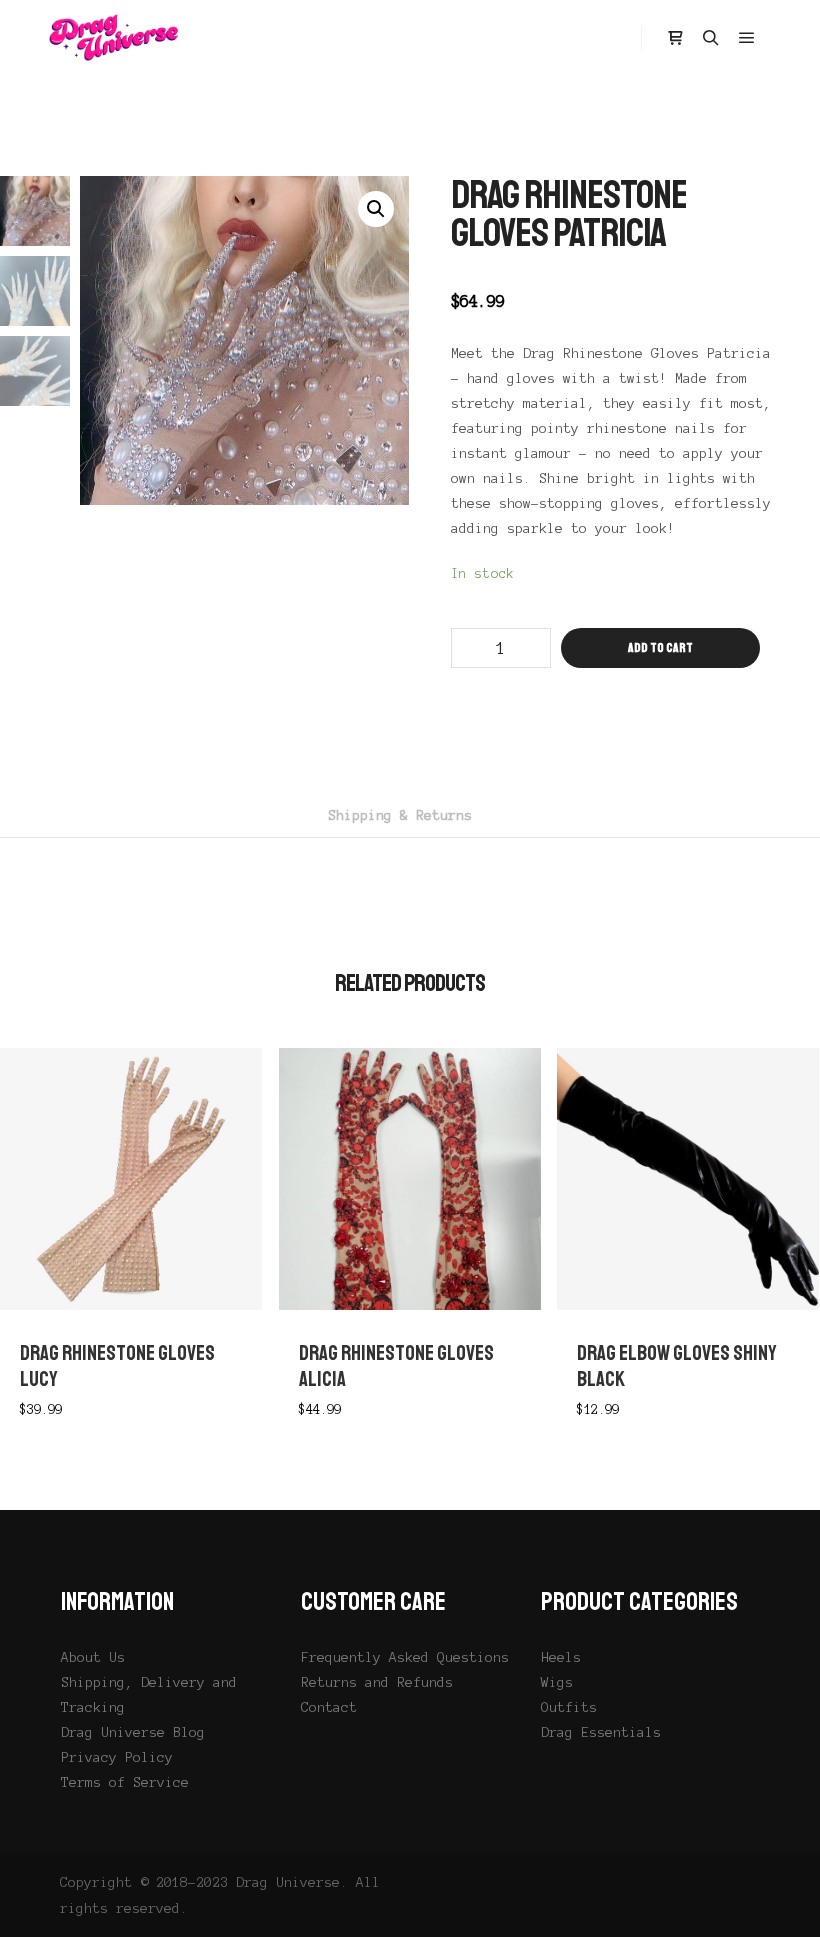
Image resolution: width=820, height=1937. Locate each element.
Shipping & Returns (400, 815)
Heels (561, 1657)
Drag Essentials (601, 1732)
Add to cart (660, 648)
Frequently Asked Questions (405, 1657)
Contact (329, 1707)
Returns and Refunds (377, 1682)
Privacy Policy (117, 1757)
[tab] (400, 815)
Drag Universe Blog (133, 1732)
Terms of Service (125, 1782)
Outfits (569, 1707)
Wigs (557, 1682)
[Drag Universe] (115, 38)
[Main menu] (747, 38)
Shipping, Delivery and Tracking (149, 1695)
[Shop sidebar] (675, 38)
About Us (93, 1657)
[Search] (711, 38)
